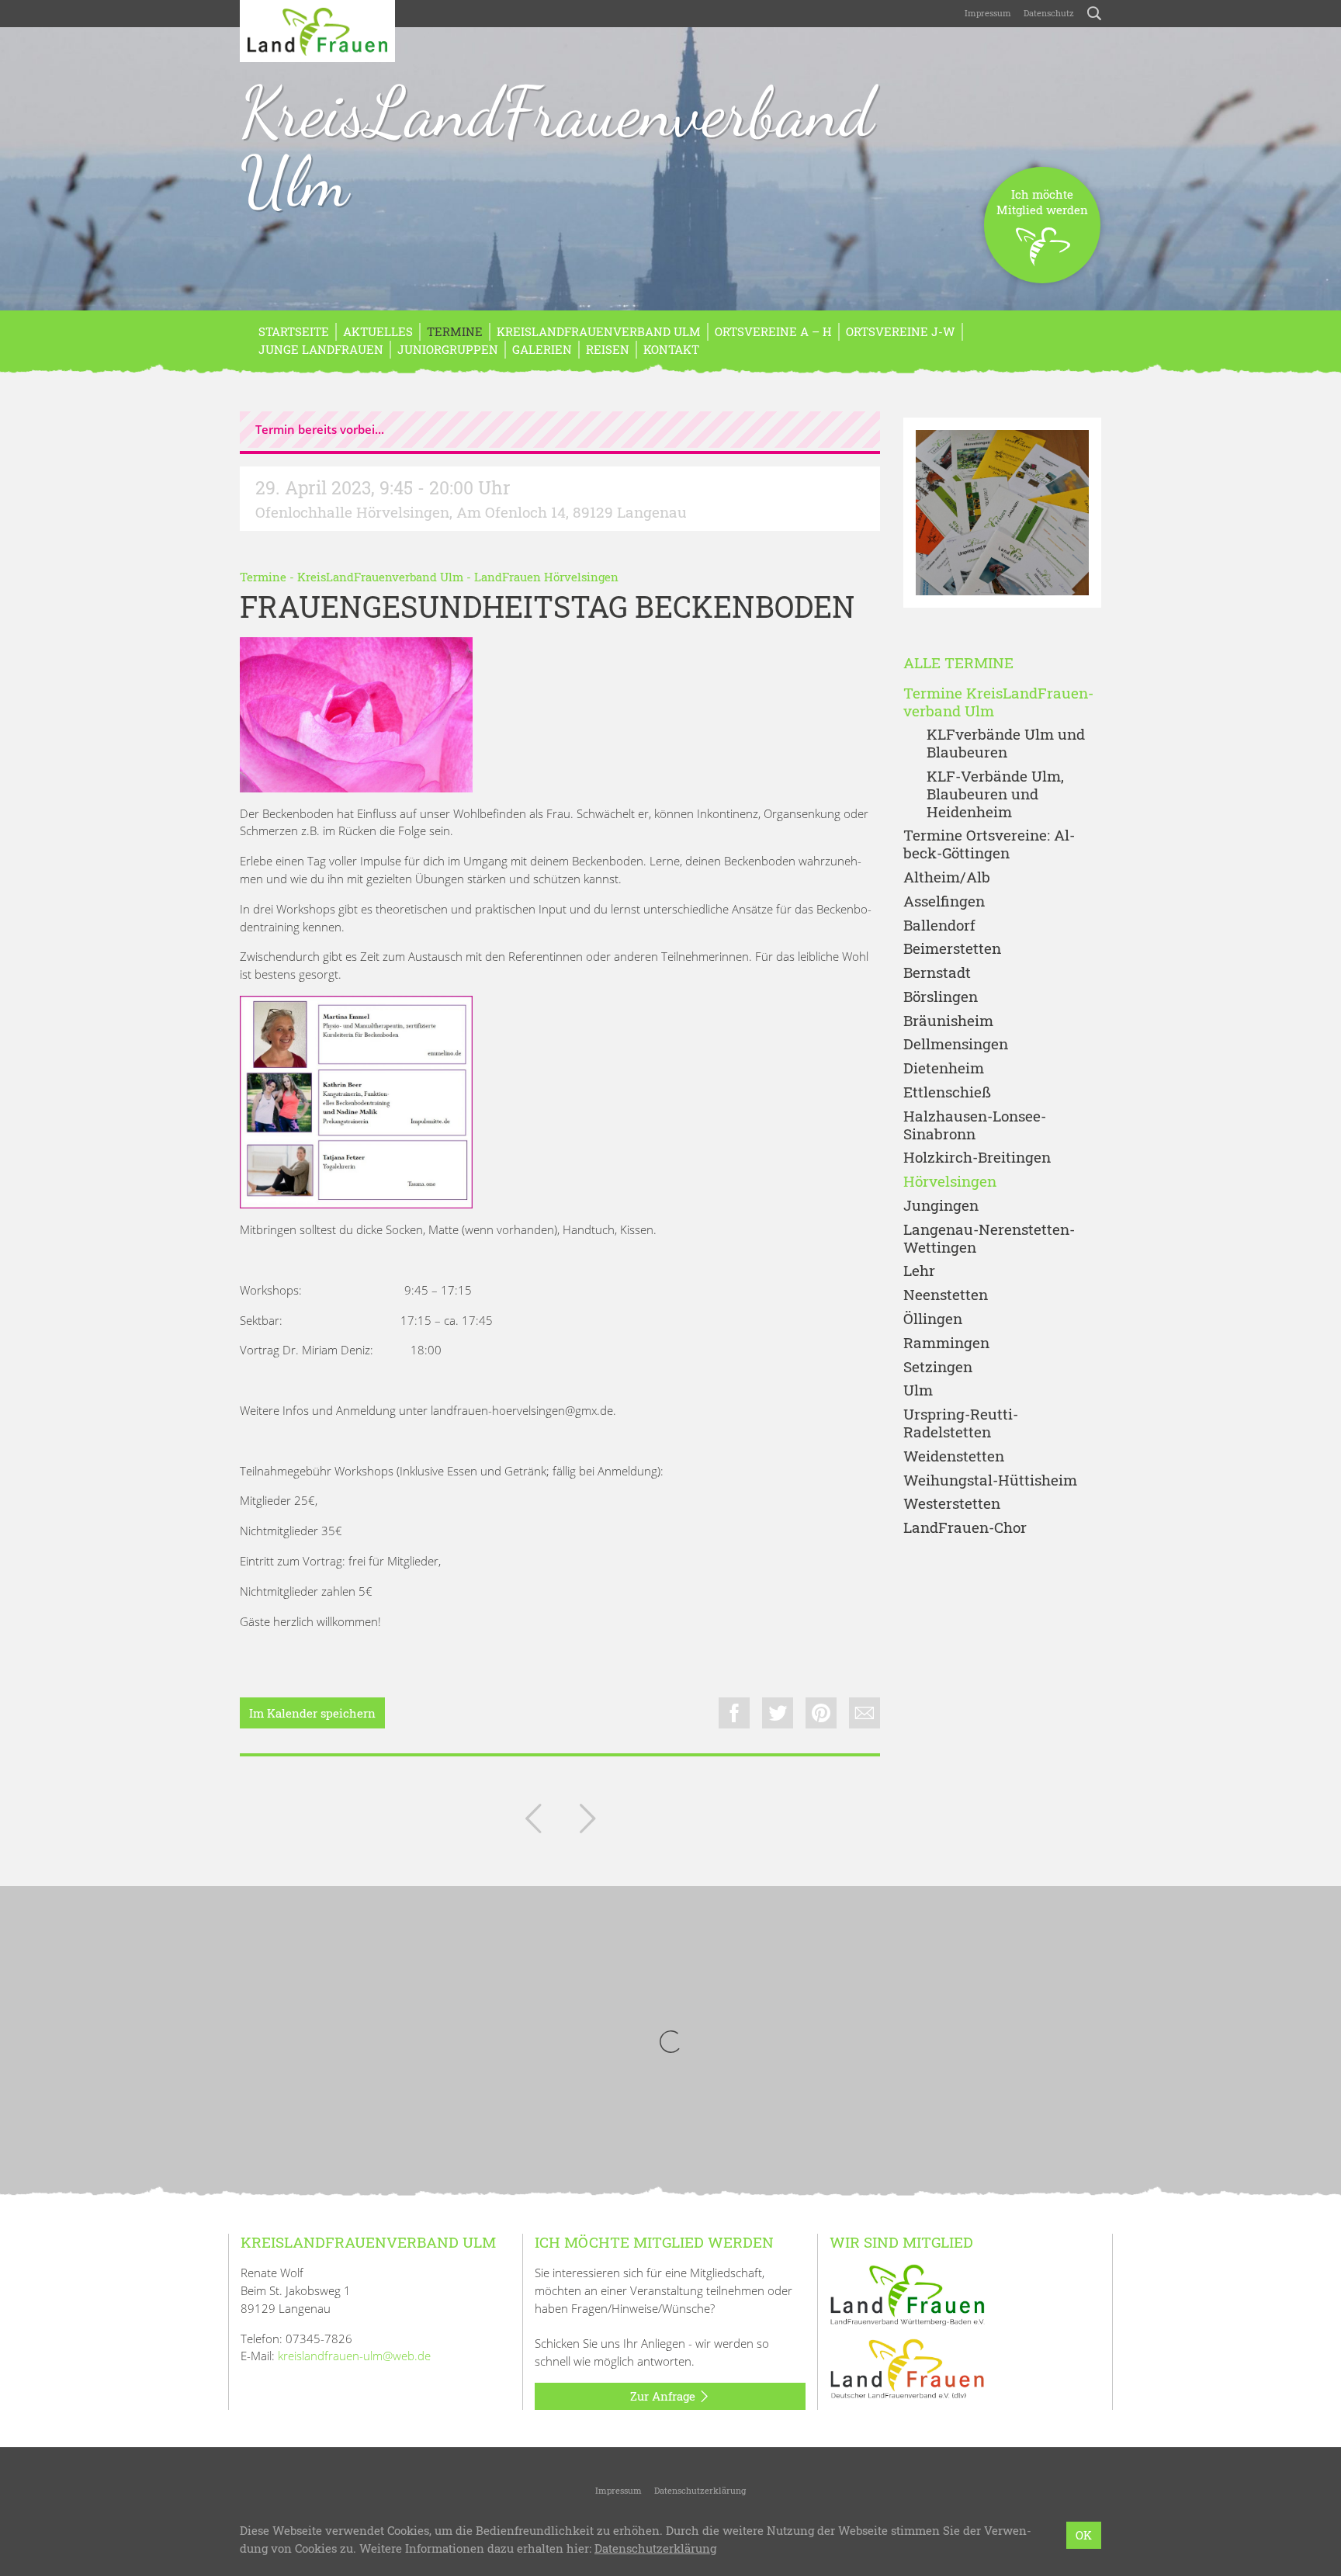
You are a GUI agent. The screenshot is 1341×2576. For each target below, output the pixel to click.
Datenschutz (1049, 13)
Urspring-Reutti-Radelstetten (961, 1423)
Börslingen (941, 997)
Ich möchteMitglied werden (1042, 202)
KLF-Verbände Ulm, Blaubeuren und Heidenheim (995, 794)
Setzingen (938, 1367)
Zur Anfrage (664, 2396)
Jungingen (941, 1206)
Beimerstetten (952, 949)
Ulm (918, 1390)
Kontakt (671, 349)
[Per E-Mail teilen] (865, 1713)
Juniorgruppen (448, 349)
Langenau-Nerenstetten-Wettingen (989, 1239)
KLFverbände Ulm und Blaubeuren (1006, 744)
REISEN (608, 349)
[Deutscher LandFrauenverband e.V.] (907, 2368)
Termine (455, 331)
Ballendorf (939, 926)
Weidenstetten (954, 1456)
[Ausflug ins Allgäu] (533, 1822)
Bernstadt (937, 973)
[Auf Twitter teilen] (778, 1713)
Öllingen (933, 1319)
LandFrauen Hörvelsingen (546, 577)
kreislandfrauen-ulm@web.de (354, 2356)
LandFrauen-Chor (965, 1528)
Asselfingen (944, 901)
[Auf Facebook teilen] (734, 1713)
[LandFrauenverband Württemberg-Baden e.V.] (907, 2293)
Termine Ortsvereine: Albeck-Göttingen (989, 844)
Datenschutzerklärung (700, 2490)
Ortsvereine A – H (773, 331)
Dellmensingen (956, 1044)
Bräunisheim (948, 1021)
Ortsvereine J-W (901, 331)
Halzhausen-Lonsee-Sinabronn (975, 1125)
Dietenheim (944, 1068)
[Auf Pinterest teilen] (821, 1713)
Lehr (919, 1271)
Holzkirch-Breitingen (977, 1158)
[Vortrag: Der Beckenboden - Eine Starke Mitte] (587, 1822)
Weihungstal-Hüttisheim (990, 1480)
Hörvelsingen (950, 1182)
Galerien (542, 349)
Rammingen (946, 1343)
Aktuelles (378, 331)
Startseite (294, 331)
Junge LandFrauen (321, 349)
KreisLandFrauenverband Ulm (557, 147)
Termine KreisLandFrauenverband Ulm (998, 702)
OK (1084, 2535)
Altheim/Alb (947, 877)
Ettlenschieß (947, 1092)
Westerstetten (952, 1504)
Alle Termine (958, 663)
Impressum (988, 13)
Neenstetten (946, 1295)
